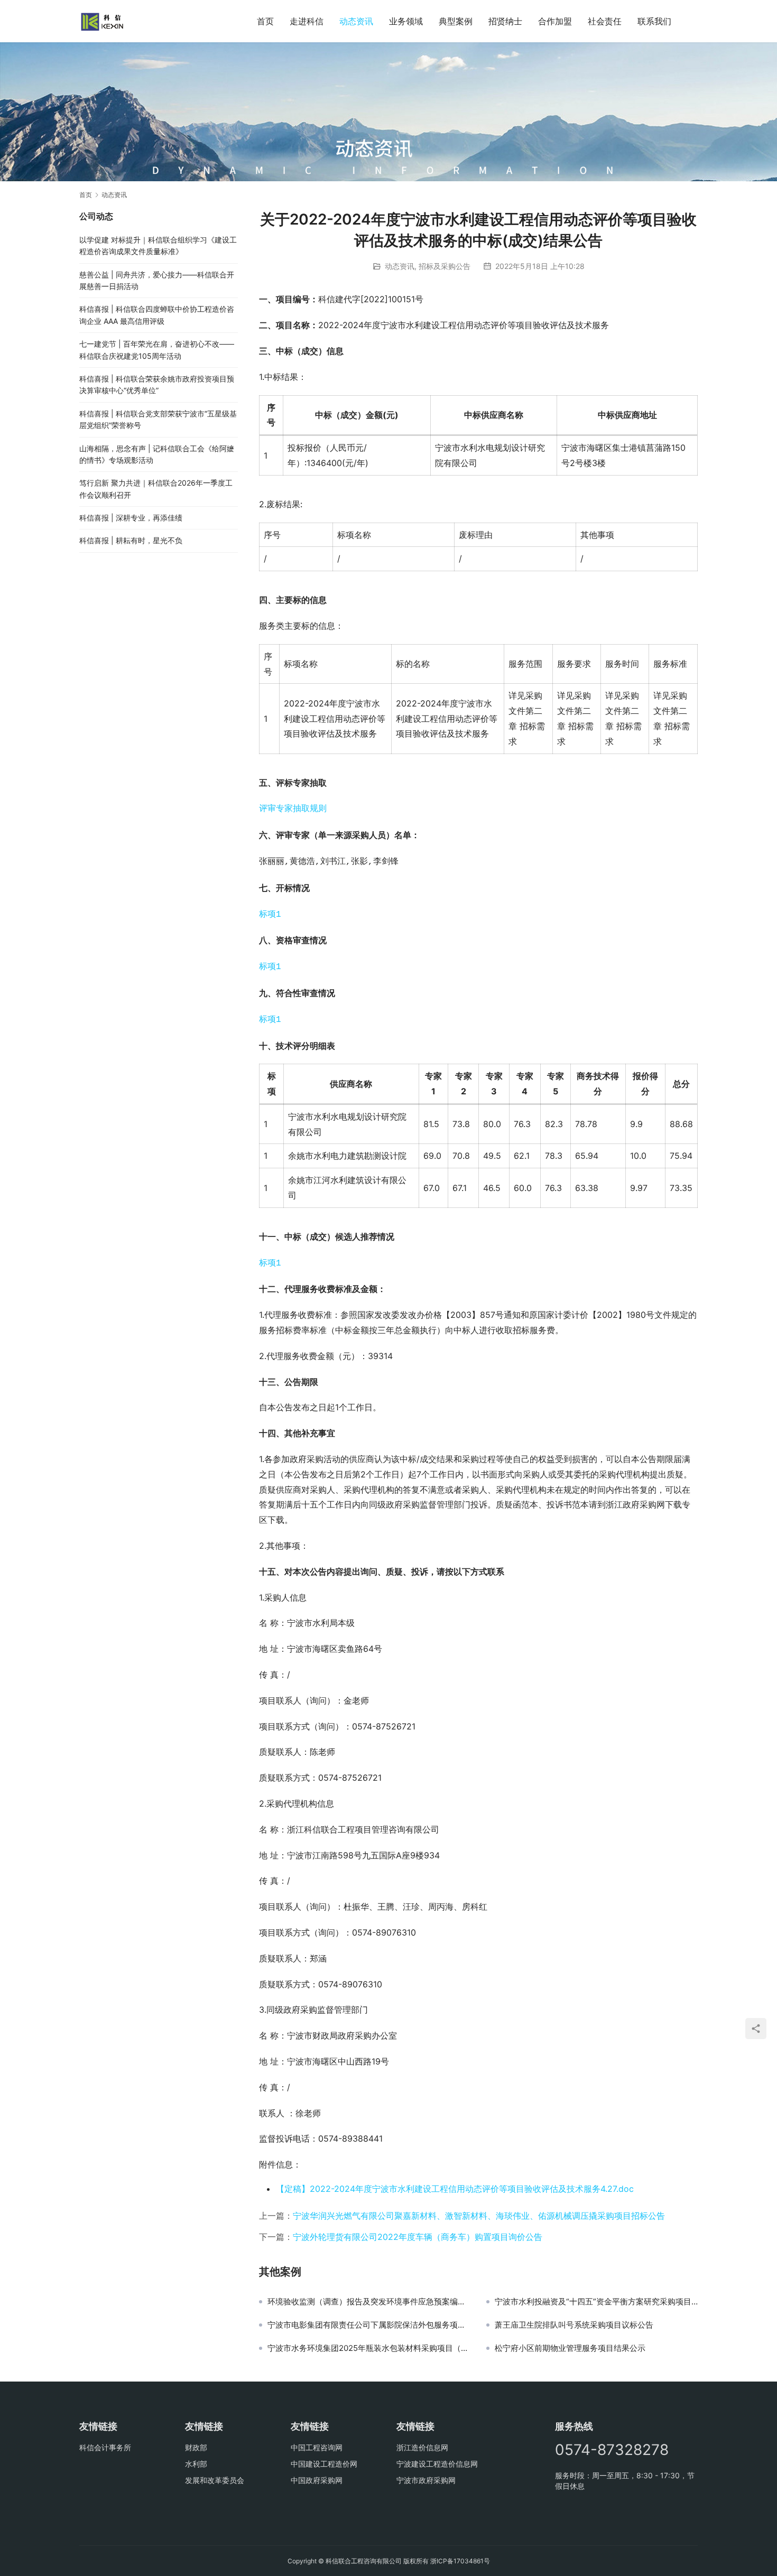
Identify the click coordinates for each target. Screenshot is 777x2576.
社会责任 (605, 21)
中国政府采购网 (317, 2480)
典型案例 (456, 21)
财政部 (196, 2447)
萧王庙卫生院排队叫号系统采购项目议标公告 (574, 2325)
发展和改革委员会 (215, 2480)
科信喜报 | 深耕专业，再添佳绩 (131, 518)
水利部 (196, 2464)
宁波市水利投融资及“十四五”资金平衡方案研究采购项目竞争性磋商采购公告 (596, 2302)
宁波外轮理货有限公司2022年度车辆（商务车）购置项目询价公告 (418, 2237)
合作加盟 (555, 21)
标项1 (270, 915)
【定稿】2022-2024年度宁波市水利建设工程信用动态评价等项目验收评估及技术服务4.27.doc (455, 2189)
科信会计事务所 (105, 2447)
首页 (265, 21)
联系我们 (654, 21)
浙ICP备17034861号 (460, 2561)
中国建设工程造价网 (324, 2464)
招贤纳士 (505, 21)
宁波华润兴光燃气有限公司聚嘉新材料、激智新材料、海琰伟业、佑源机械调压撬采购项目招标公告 (479, 2216)
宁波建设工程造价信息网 (437, 2464)
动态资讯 (356, 21)
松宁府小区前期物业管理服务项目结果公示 (570, 2348)
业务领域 (406, 21)
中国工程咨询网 (317, 2447)
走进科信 (307, 21)
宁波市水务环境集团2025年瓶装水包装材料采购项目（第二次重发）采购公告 (369, 2348)
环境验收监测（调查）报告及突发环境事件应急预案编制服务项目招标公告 (369, 2302)
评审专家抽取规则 (293, 809)
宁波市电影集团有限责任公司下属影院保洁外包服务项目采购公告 (369, 2325)
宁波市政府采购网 (426, 2480)
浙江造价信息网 (422, 2447)
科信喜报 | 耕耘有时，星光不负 (131, 540)
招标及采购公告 (445, 266)
